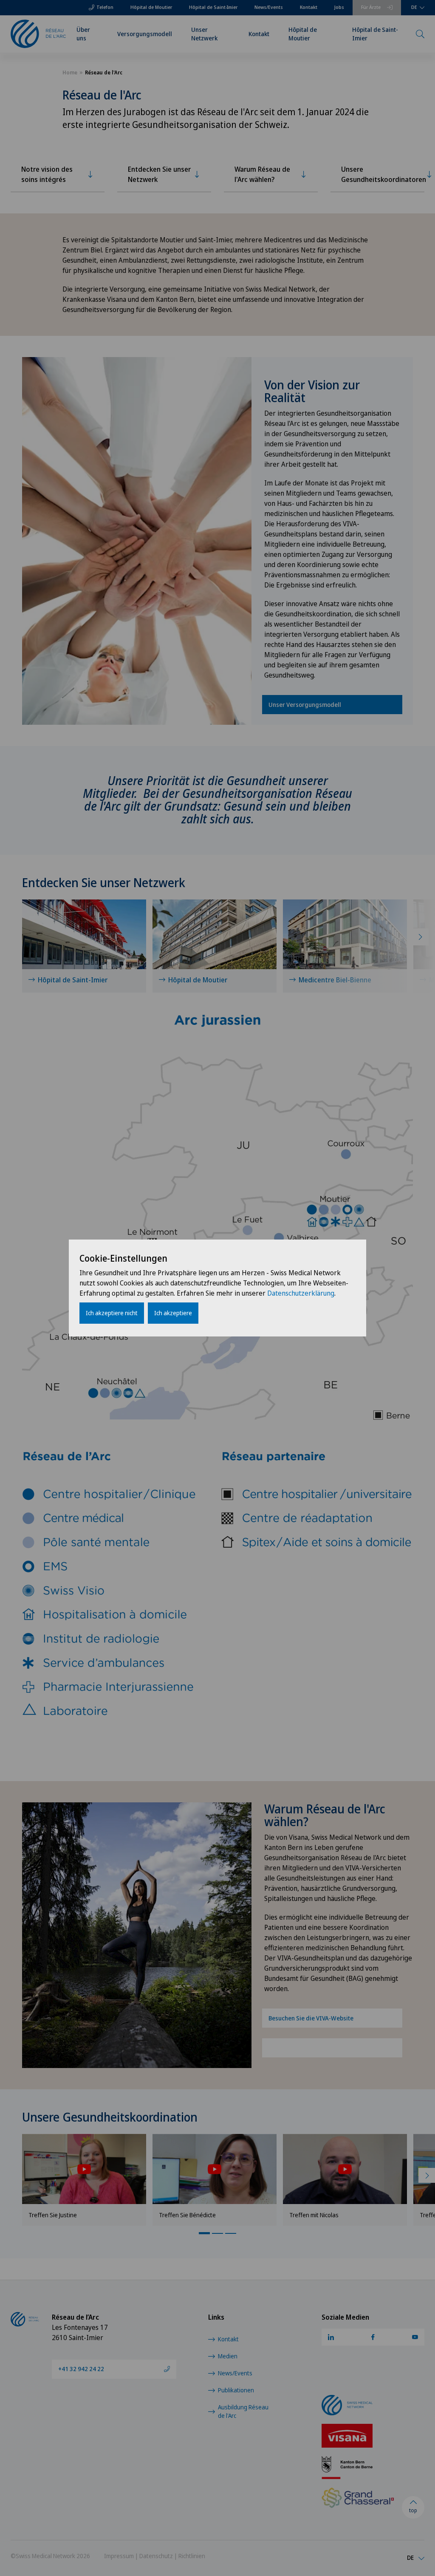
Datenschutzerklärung (301, 1293)
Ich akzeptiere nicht (112, 1313)
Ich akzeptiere (173, 1313)
